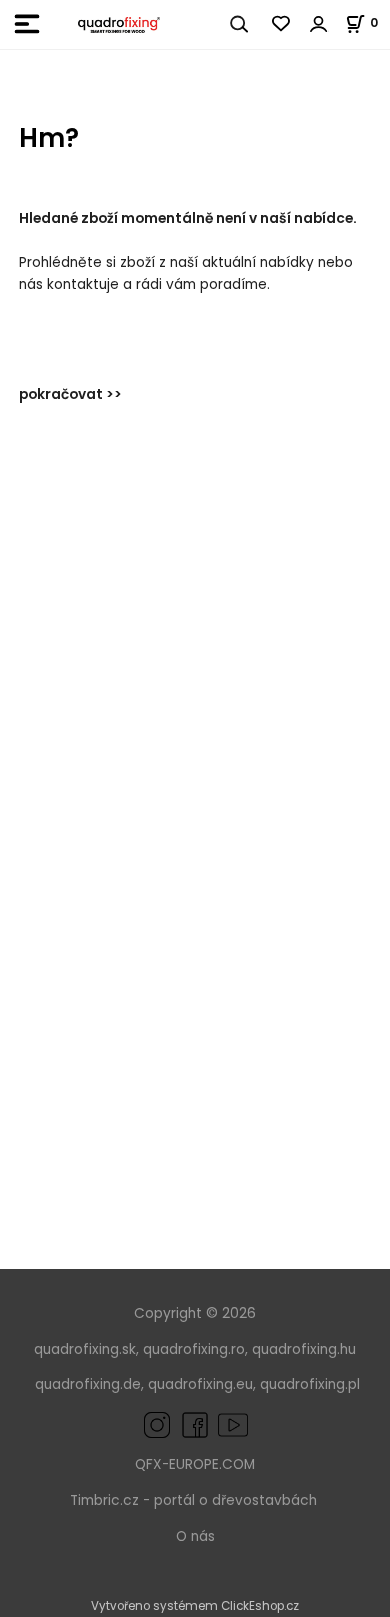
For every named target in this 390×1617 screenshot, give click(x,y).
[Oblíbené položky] (282, 24)
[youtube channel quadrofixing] (233, 1424)
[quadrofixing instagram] (157, 1424)
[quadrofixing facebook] (191, 1424)
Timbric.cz (104, 1500)
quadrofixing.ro (194, 1349)
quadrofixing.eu (200, 1384)
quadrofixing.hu (304, 1349)
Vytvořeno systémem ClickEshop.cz (195, 1606)
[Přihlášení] (319, 24)
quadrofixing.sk (85, 1349)
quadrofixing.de (88, 1384)
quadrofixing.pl (310, 1384)
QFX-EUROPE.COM (195, 1464)
